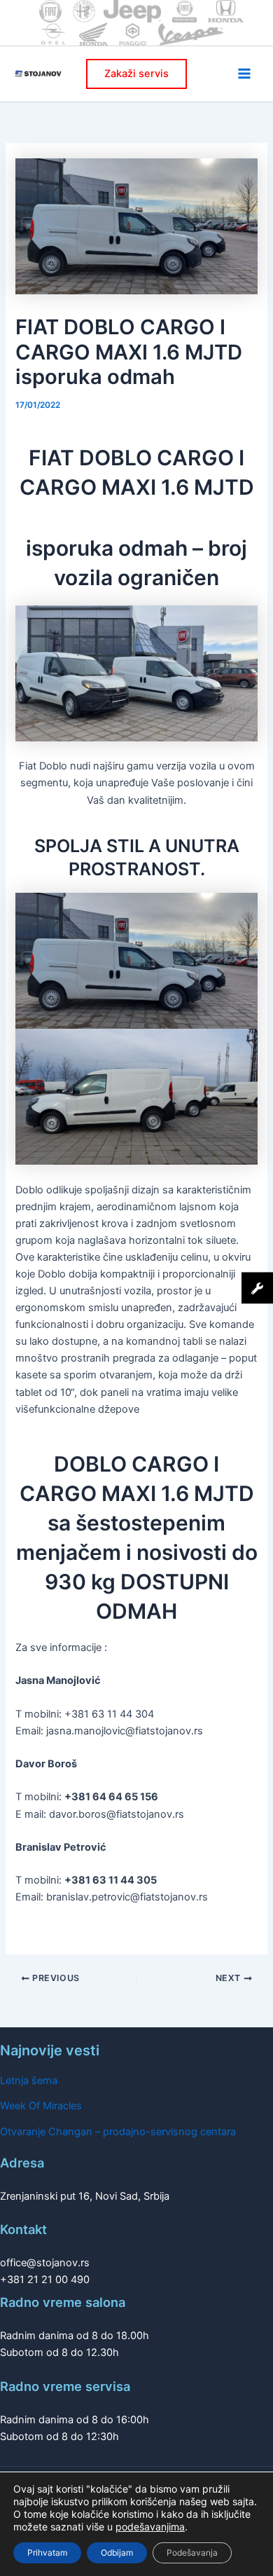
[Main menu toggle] (244, 74)
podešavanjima (150, 2527)
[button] (136, 74)
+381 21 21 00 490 (45, 2280)
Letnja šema (29, 2081)
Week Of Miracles (41, 2106)
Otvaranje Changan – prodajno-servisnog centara (118, 2132)
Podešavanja (192, 2553)
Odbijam (117, 2553)
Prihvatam (47, 2553)
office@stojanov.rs (45, 2263)
